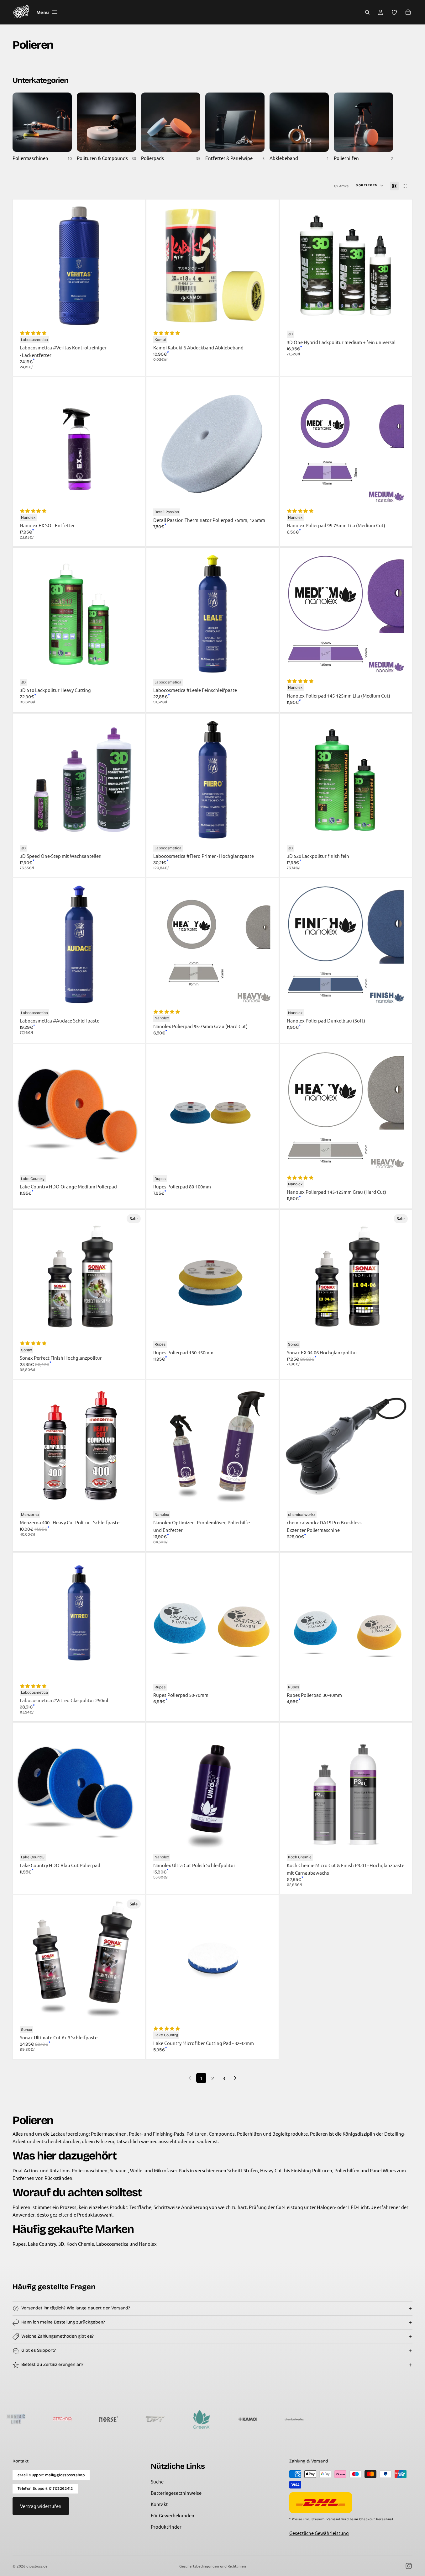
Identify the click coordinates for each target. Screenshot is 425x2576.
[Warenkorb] (408, 12)
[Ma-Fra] (380, 2419)
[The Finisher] (287, 2419)
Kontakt (159, 2504)
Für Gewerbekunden (173, 2515)
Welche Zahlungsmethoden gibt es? (58, 2336)
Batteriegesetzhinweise (176, 2493)
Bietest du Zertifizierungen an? (52, 2364)
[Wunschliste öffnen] (394, 12)
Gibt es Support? (39, 2350)
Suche (157, 2481)
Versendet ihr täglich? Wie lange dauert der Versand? (76, 2308)
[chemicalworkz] (194, 2419)
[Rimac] (240, 2419)
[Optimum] (55, 2419)
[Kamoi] (148, 2419)
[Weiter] (235, 2078)
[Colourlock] (333, 2419)
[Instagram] (409, 2566)
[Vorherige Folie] (291, 266)
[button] (370, 186)
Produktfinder (166, 2527)
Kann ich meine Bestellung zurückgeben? (63, 2322)
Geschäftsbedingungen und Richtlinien (213, 2566)
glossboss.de (37, 2566)
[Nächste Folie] (401, 266)
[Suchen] (367, 12)
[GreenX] (101, 2419)
